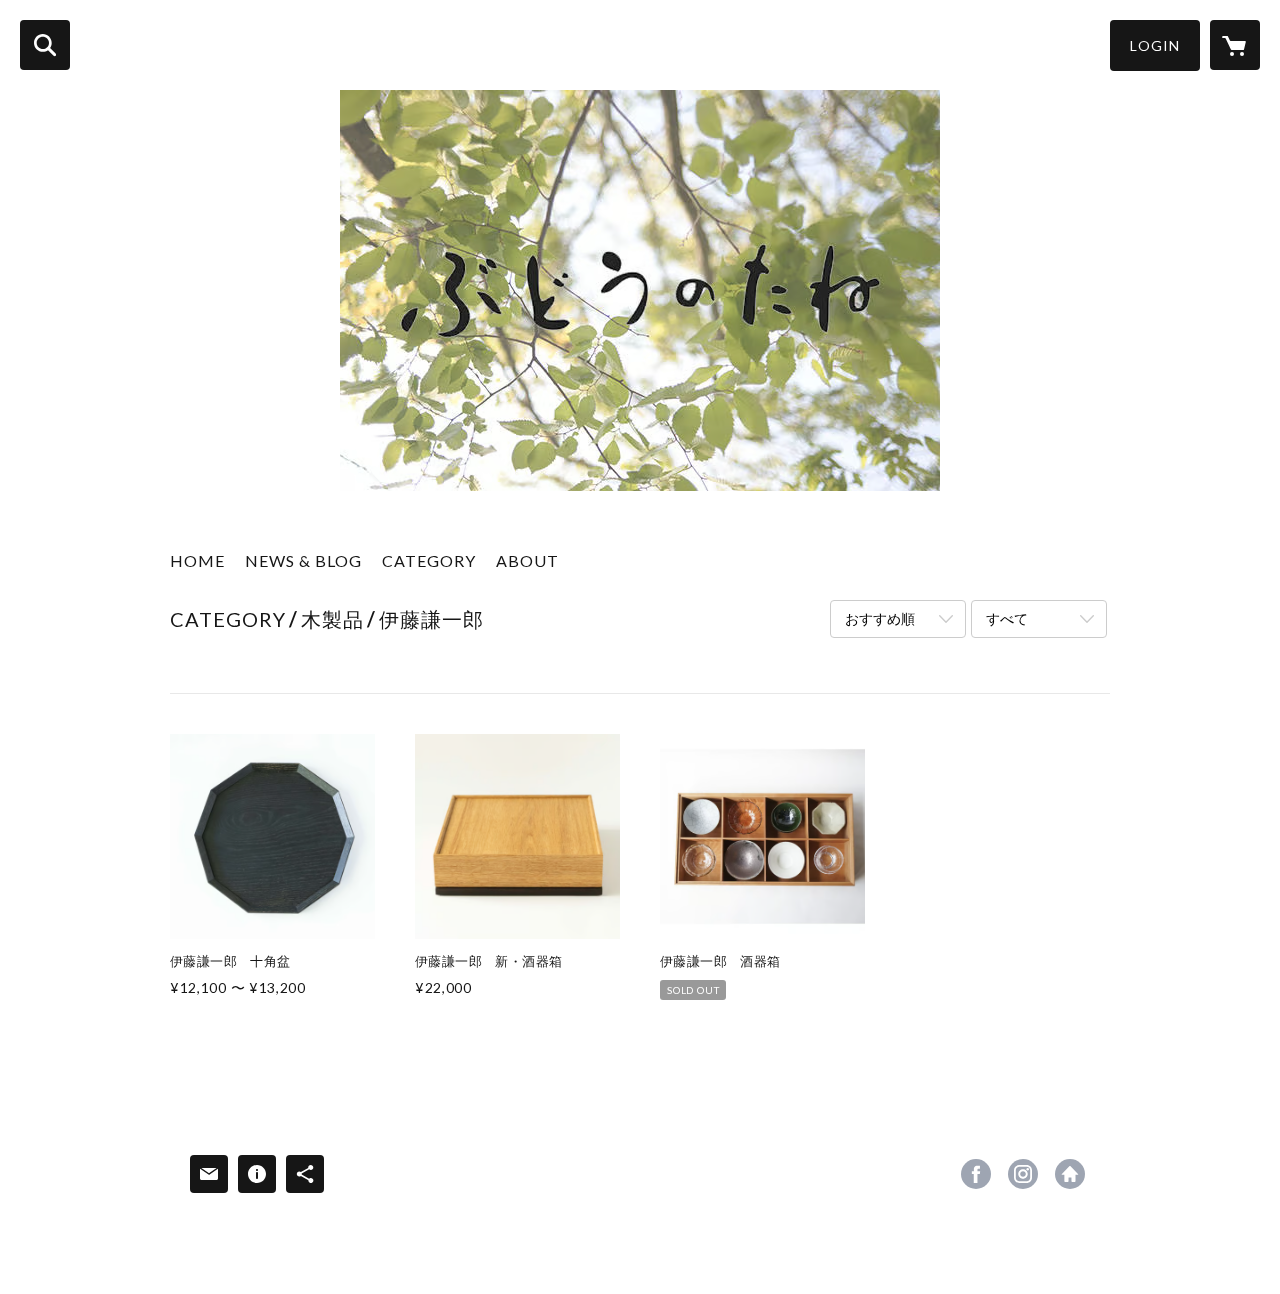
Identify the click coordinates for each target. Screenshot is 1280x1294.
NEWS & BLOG (303, 560)
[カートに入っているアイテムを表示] (1235, 45)
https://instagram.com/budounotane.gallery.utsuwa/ (1023, 1174)
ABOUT (527, 560)
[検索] (45, 45)
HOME (197, 560)
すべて (1007, 618)
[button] (1155, 45)
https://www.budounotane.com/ (1070, 1174)
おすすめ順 (880, 618)
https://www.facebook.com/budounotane (976, 1174)
